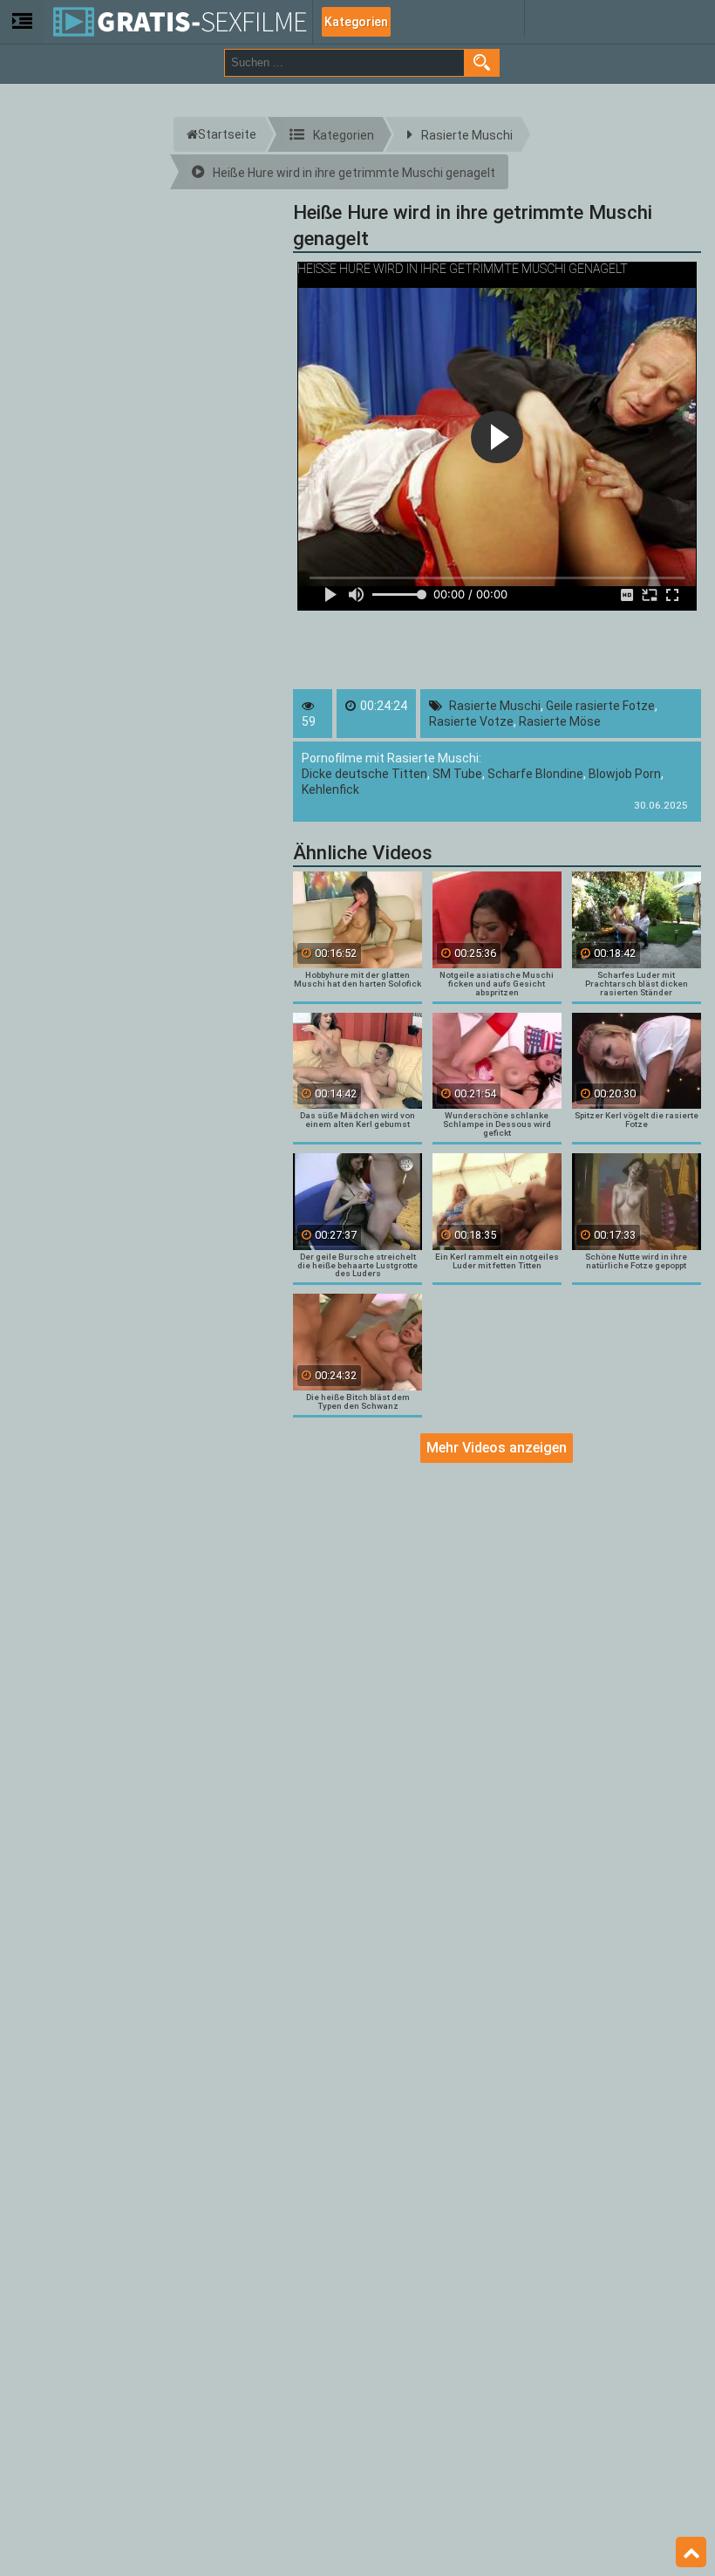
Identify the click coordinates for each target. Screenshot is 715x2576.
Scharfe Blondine (535, 774)
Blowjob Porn (625, 774)
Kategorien (356, 22)
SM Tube (457, 774)
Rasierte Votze (471, 721)
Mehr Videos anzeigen (497, 1448)
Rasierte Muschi (495, 706)
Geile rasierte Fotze (600, 706)
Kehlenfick (330, 789)
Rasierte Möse (560, 721)
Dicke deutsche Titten (364, 774)
